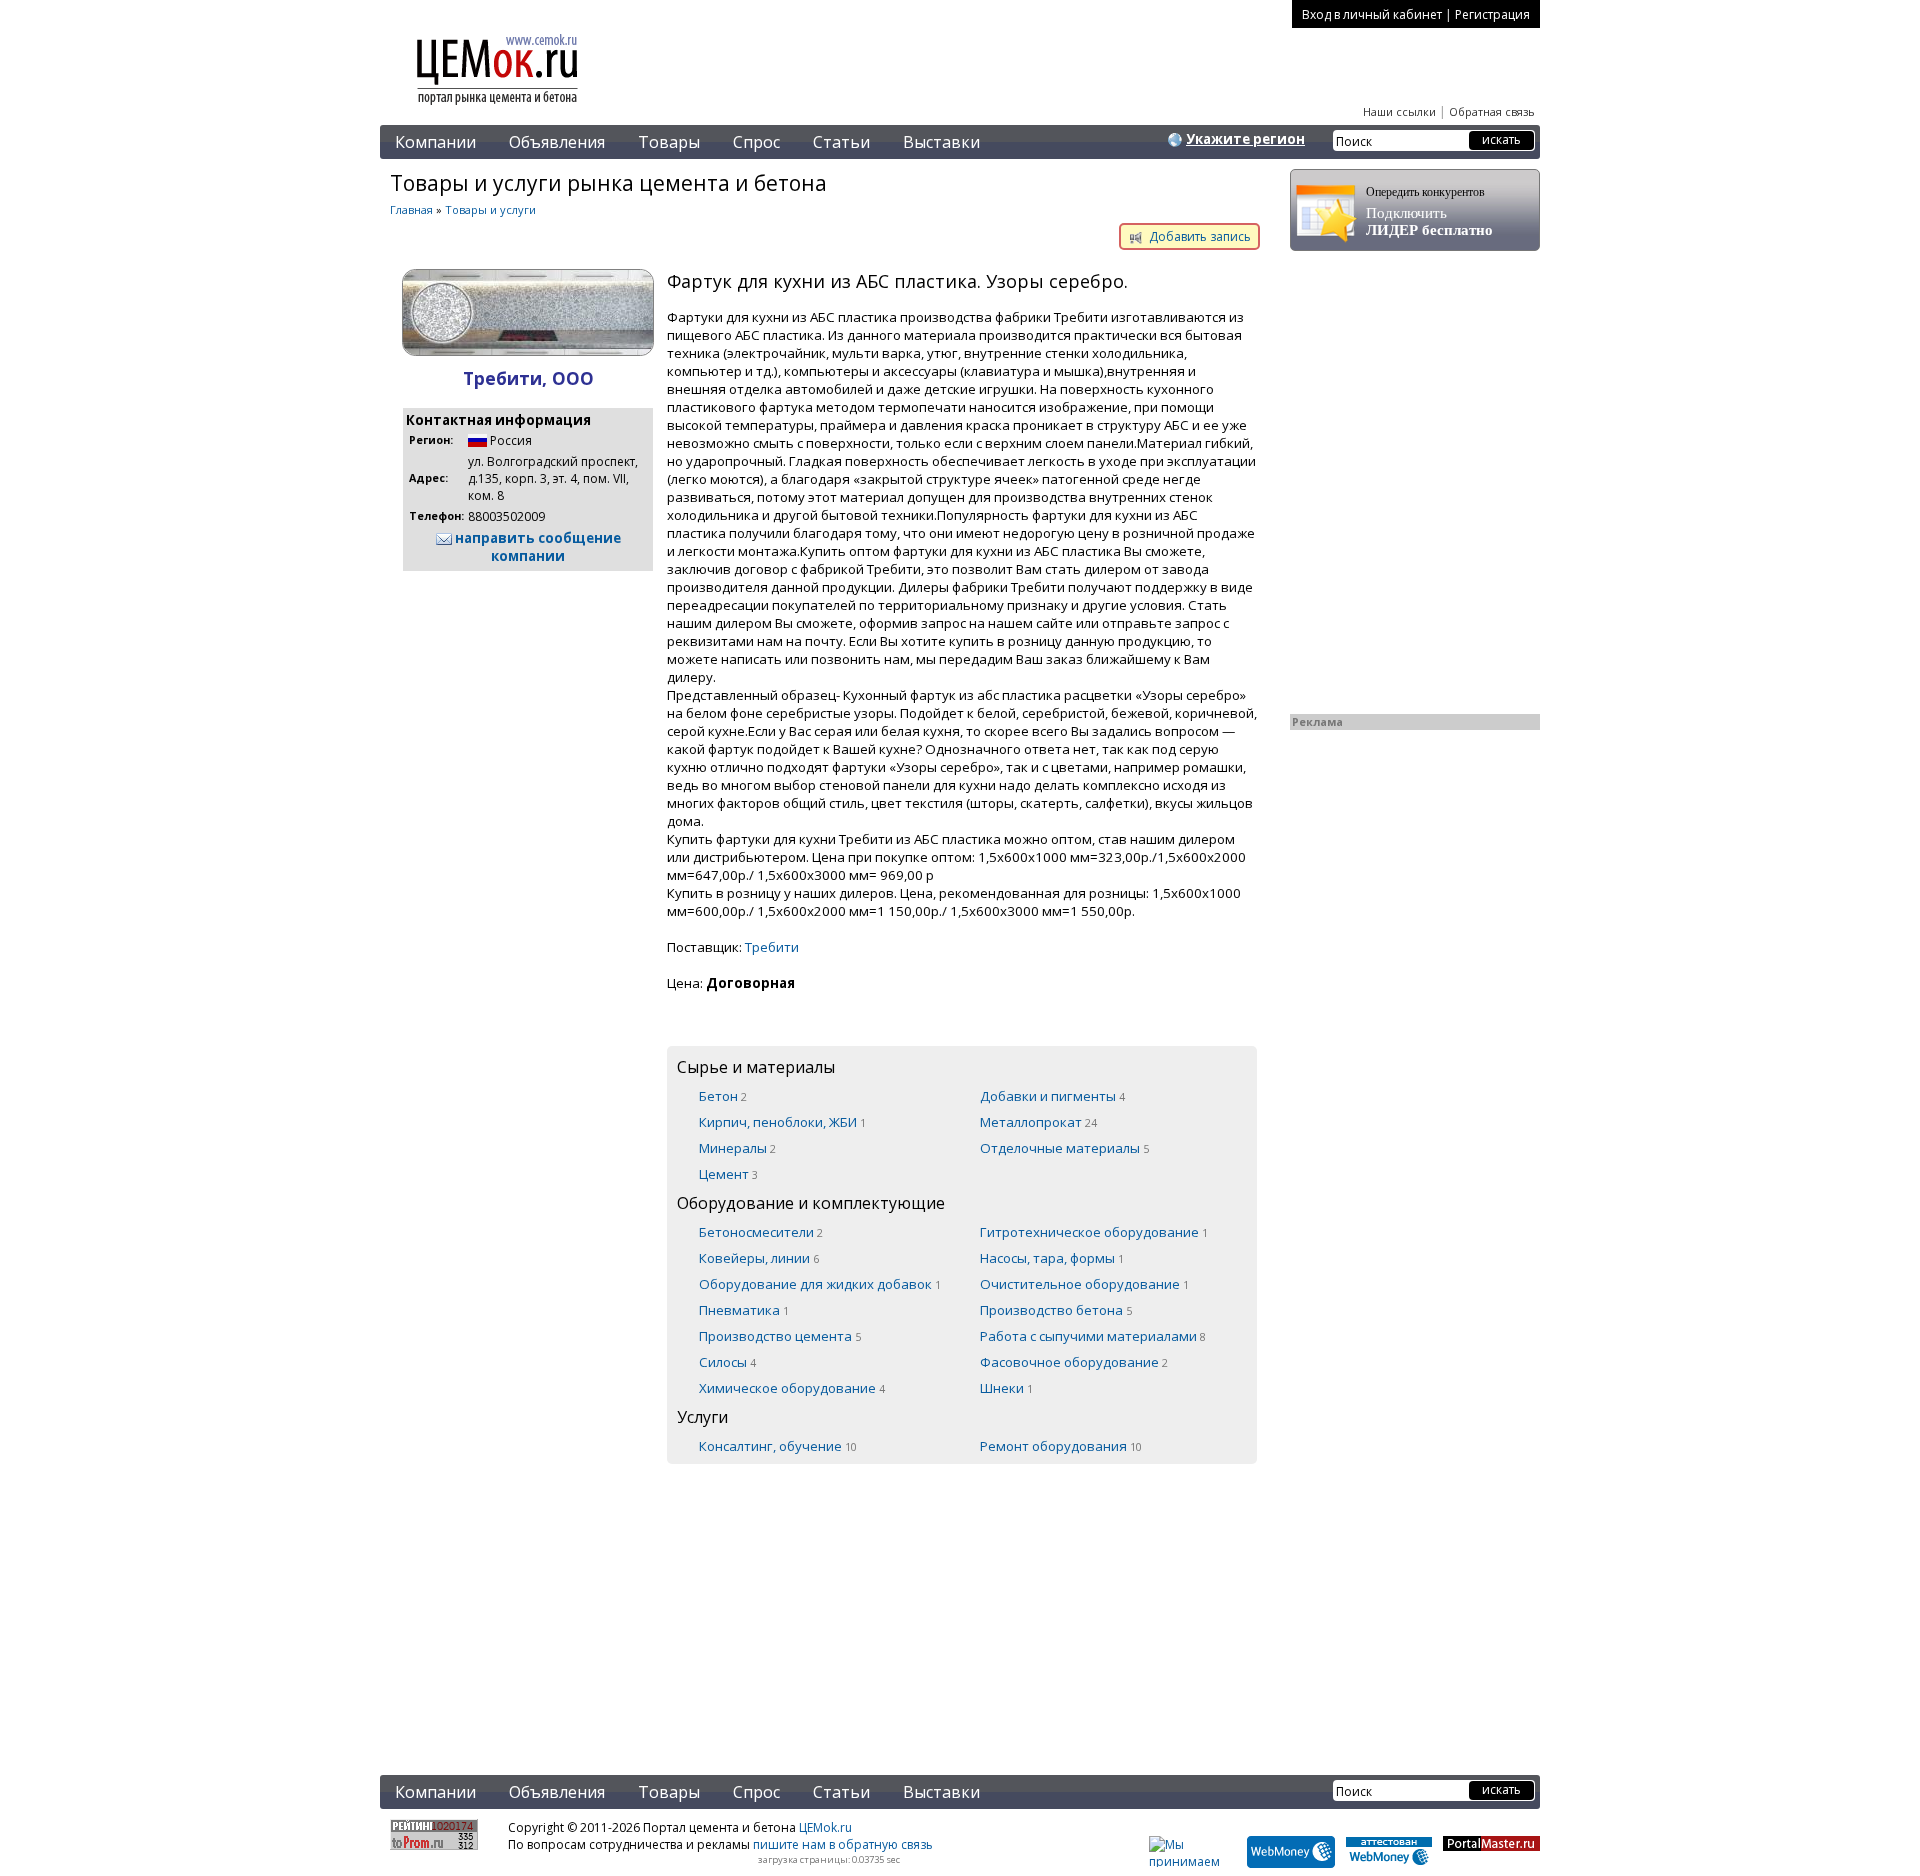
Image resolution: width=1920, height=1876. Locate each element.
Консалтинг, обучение (778, 1446)
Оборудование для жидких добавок (820, 1284)
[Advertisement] (825, 1607)
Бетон (723, 1096)
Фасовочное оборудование (1074, 1362)
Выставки (941, 142)
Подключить (1429, 211)
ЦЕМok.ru (825, 1827)
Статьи (841, 142)
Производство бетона (1056, 1310)
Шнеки (1006, 1388)
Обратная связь (1492, 111)
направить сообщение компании (536, 547)
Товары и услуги (490, 209)
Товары (669, 142)
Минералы (737, 1148)
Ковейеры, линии (759, 1258)
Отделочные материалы (1064, 1148)
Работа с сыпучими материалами (1093, 1336)
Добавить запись (1198, 236)
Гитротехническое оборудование (1094, 1232)
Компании (435, 142)
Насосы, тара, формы (1052, 1258)
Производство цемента (780, 1336)
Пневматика (744, 1310)
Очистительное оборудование (1084, 1284)
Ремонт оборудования (1061, 1446)
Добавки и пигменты (1052, 1096)
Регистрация (1492, 14)
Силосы (727, 1362)
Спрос (756, 142)
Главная (411, 209)
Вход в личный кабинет (1372, 14)
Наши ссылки (1399, 111)
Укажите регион (1245, 139)
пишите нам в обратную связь (843, 1844)
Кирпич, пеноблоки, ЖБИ (782, 1122)
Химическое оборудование (792, 1388)
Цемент (728, 1174)
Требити (772, 947)
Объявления (557, 142)
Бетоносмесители (761, 1232)
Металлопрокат (1038, 1122)
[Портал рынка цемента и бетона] (498, 107)
